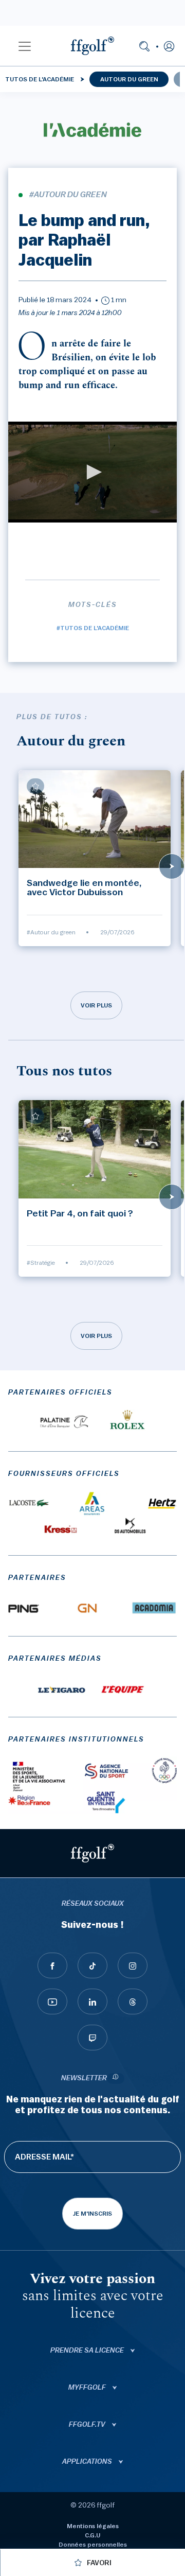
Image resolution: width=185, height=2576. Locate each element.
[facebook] (52, 1965)
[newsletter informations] (116, 2078)
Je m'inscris (92, 2214)
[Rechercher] (144, 46)
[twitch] (92, 2038)
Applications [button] (88, 2462)
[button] (25, 46)
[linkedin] (92, 2001)
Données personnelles (93, 2545)
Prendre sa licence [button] (88, 2351)
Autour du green (129, 79)
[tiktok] (92, 1965)
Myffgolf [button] (88, 2388)
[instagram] (133, 1965)
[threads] (133, 2001)
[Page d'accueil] (92, 46)
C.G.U (92, 2535)
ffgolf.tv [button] (88, 2425)
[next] (172, 866)
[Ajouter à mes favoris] (35, 786)
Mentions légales (93, 2526)
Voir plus (96, 1005)
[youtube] (52, 2001)
